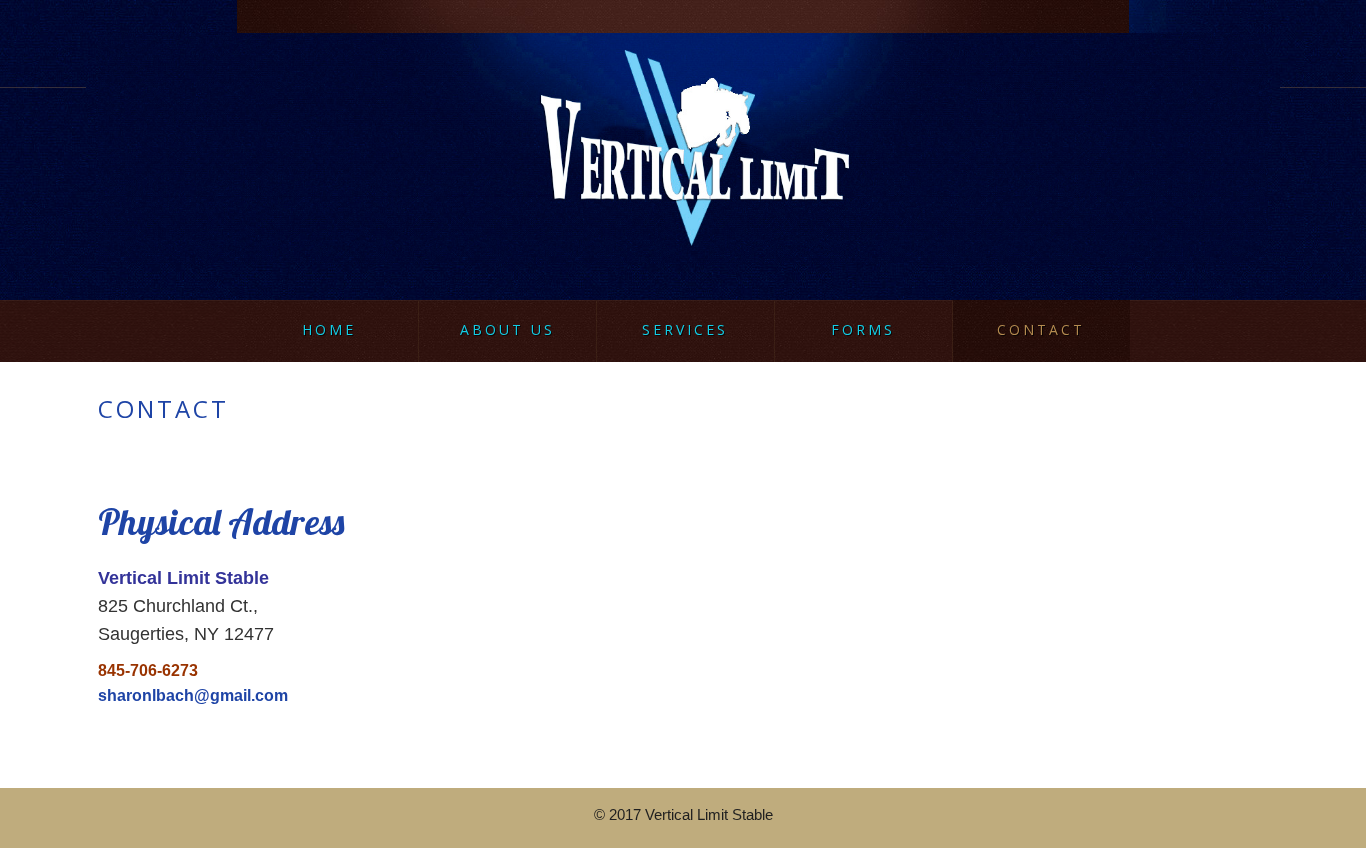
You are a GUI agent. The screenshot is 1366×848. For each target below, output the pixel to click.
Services (685, 329)
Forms (863, 329)
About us (507, 329)
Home (329, 329)
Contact (1041, 329)
